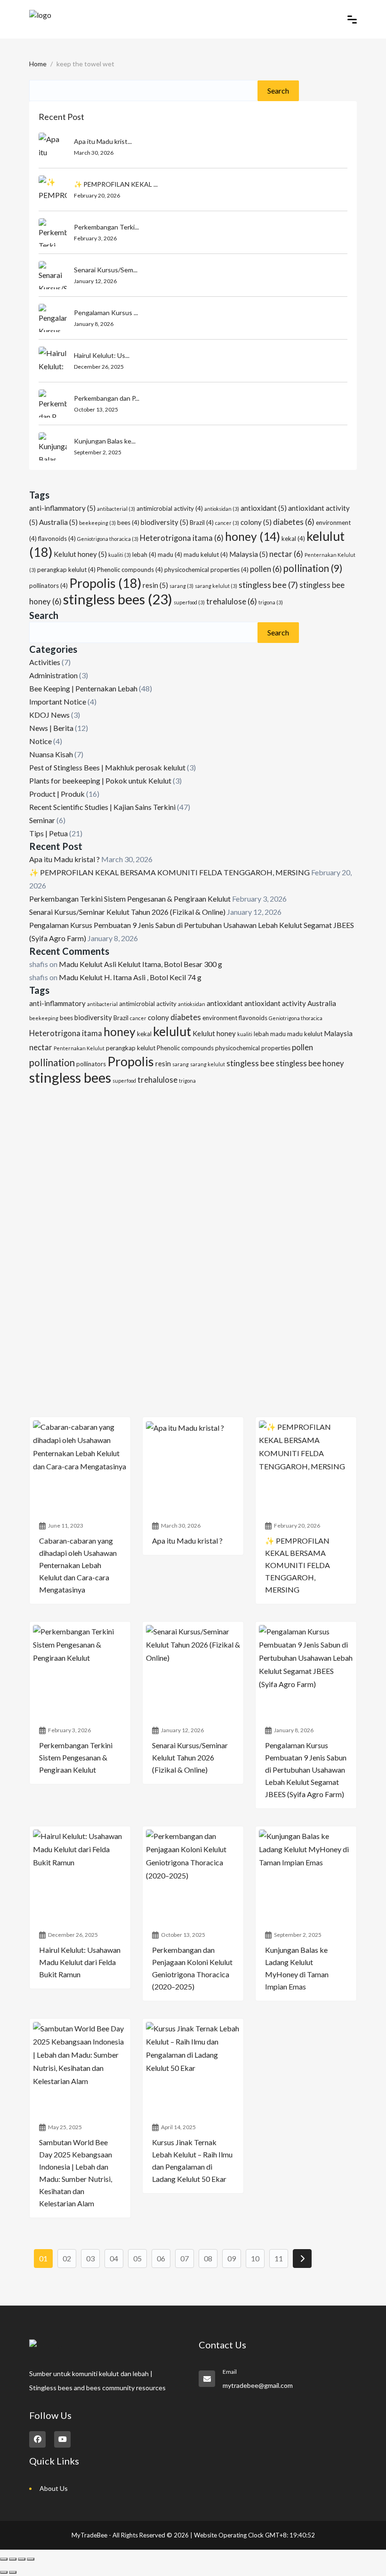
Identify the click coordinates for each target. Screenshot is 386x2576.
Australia (58, 522)
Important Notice (58, 701)
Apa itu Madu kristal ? (64, 859)
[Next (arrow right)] (13, 2572)
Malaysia (249, 554)
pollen (266, 569)
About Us (54, 2488)
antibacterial (116, 509)
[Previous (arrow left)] (4, 2572)
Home (38, 64)
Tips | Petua (48, 833)
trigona (271, 602)
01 (43, 2258)
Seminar (42, 820)
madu (170, 555)
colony (256, 522)
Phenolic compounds (130, 570)
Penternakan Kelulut (79, 1048)
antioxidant (264, 508)
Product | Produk (57, 794)
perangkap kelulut (66, 570)
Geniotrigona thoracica (108, 539)
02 (67, 2258)
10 (255, 2258)
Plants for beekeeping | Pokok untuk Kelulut (100, 781)
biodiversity (165, 522)
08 (208, 2258)
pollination (313, 568)
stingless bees (118, 599)
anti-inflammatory (62, 508)
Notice (40, 741)
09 (232, 2258)
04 (114, 2258)
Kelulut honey (80, 554)
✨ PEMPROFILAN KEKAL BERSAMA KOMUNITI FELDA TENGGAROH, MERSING (169, 872)
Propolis (105, 583)
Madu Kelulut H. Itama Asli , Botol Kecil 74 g (130, 977)
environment (220, 1018)
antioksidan (222, 509)
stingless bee (268, 585)
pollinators (48, 586)
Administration (53, 675)
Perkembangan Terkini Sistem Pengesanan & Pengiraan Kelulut (130, 899)
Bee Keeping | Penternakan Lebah (83, 688)
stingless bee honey (310, 1063)
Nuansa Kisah (51, 754)
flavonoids (57, 539)
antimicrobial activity (170, 508)
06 (161, 2258)
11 (279, 2258)
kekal (293, 539)
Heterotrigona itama (182, 538)
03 (90, 2258)
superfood (189, 602)
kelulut (172, 1031)
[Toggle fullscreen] (13, 2559)
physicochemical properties (206, 570)
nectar (286, 554)
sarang (181, 586)
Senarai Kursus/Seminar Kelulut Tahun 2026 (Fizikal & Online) (127, 912)
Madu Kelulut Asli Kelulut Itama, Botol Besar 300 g (141, 964)
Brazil (202, 523)
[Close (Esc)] (31, 2559)
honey (253, 536)
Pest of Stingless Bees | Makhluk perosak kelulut (107, 767)
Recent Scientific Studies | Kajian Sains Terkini (102, 807)
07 (185, 2258)
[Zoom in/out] (4, 2559)
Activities (45, 662)
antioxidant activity (275, 1003)
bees (128, 523)
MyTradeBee (89, 2535)
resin (155, 585)
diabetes (294, 522)
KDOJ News (49, 715)
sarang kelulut (216, 586)
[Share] (22, 2559)
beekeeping (97, 523)
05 (137, 2258)
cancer (227, 523)
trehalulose (232, 602)
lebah (144, 555)
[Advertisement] (193, 1166)
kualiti (120, 555)
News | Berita (51, 728)
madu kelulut (206, 555)
